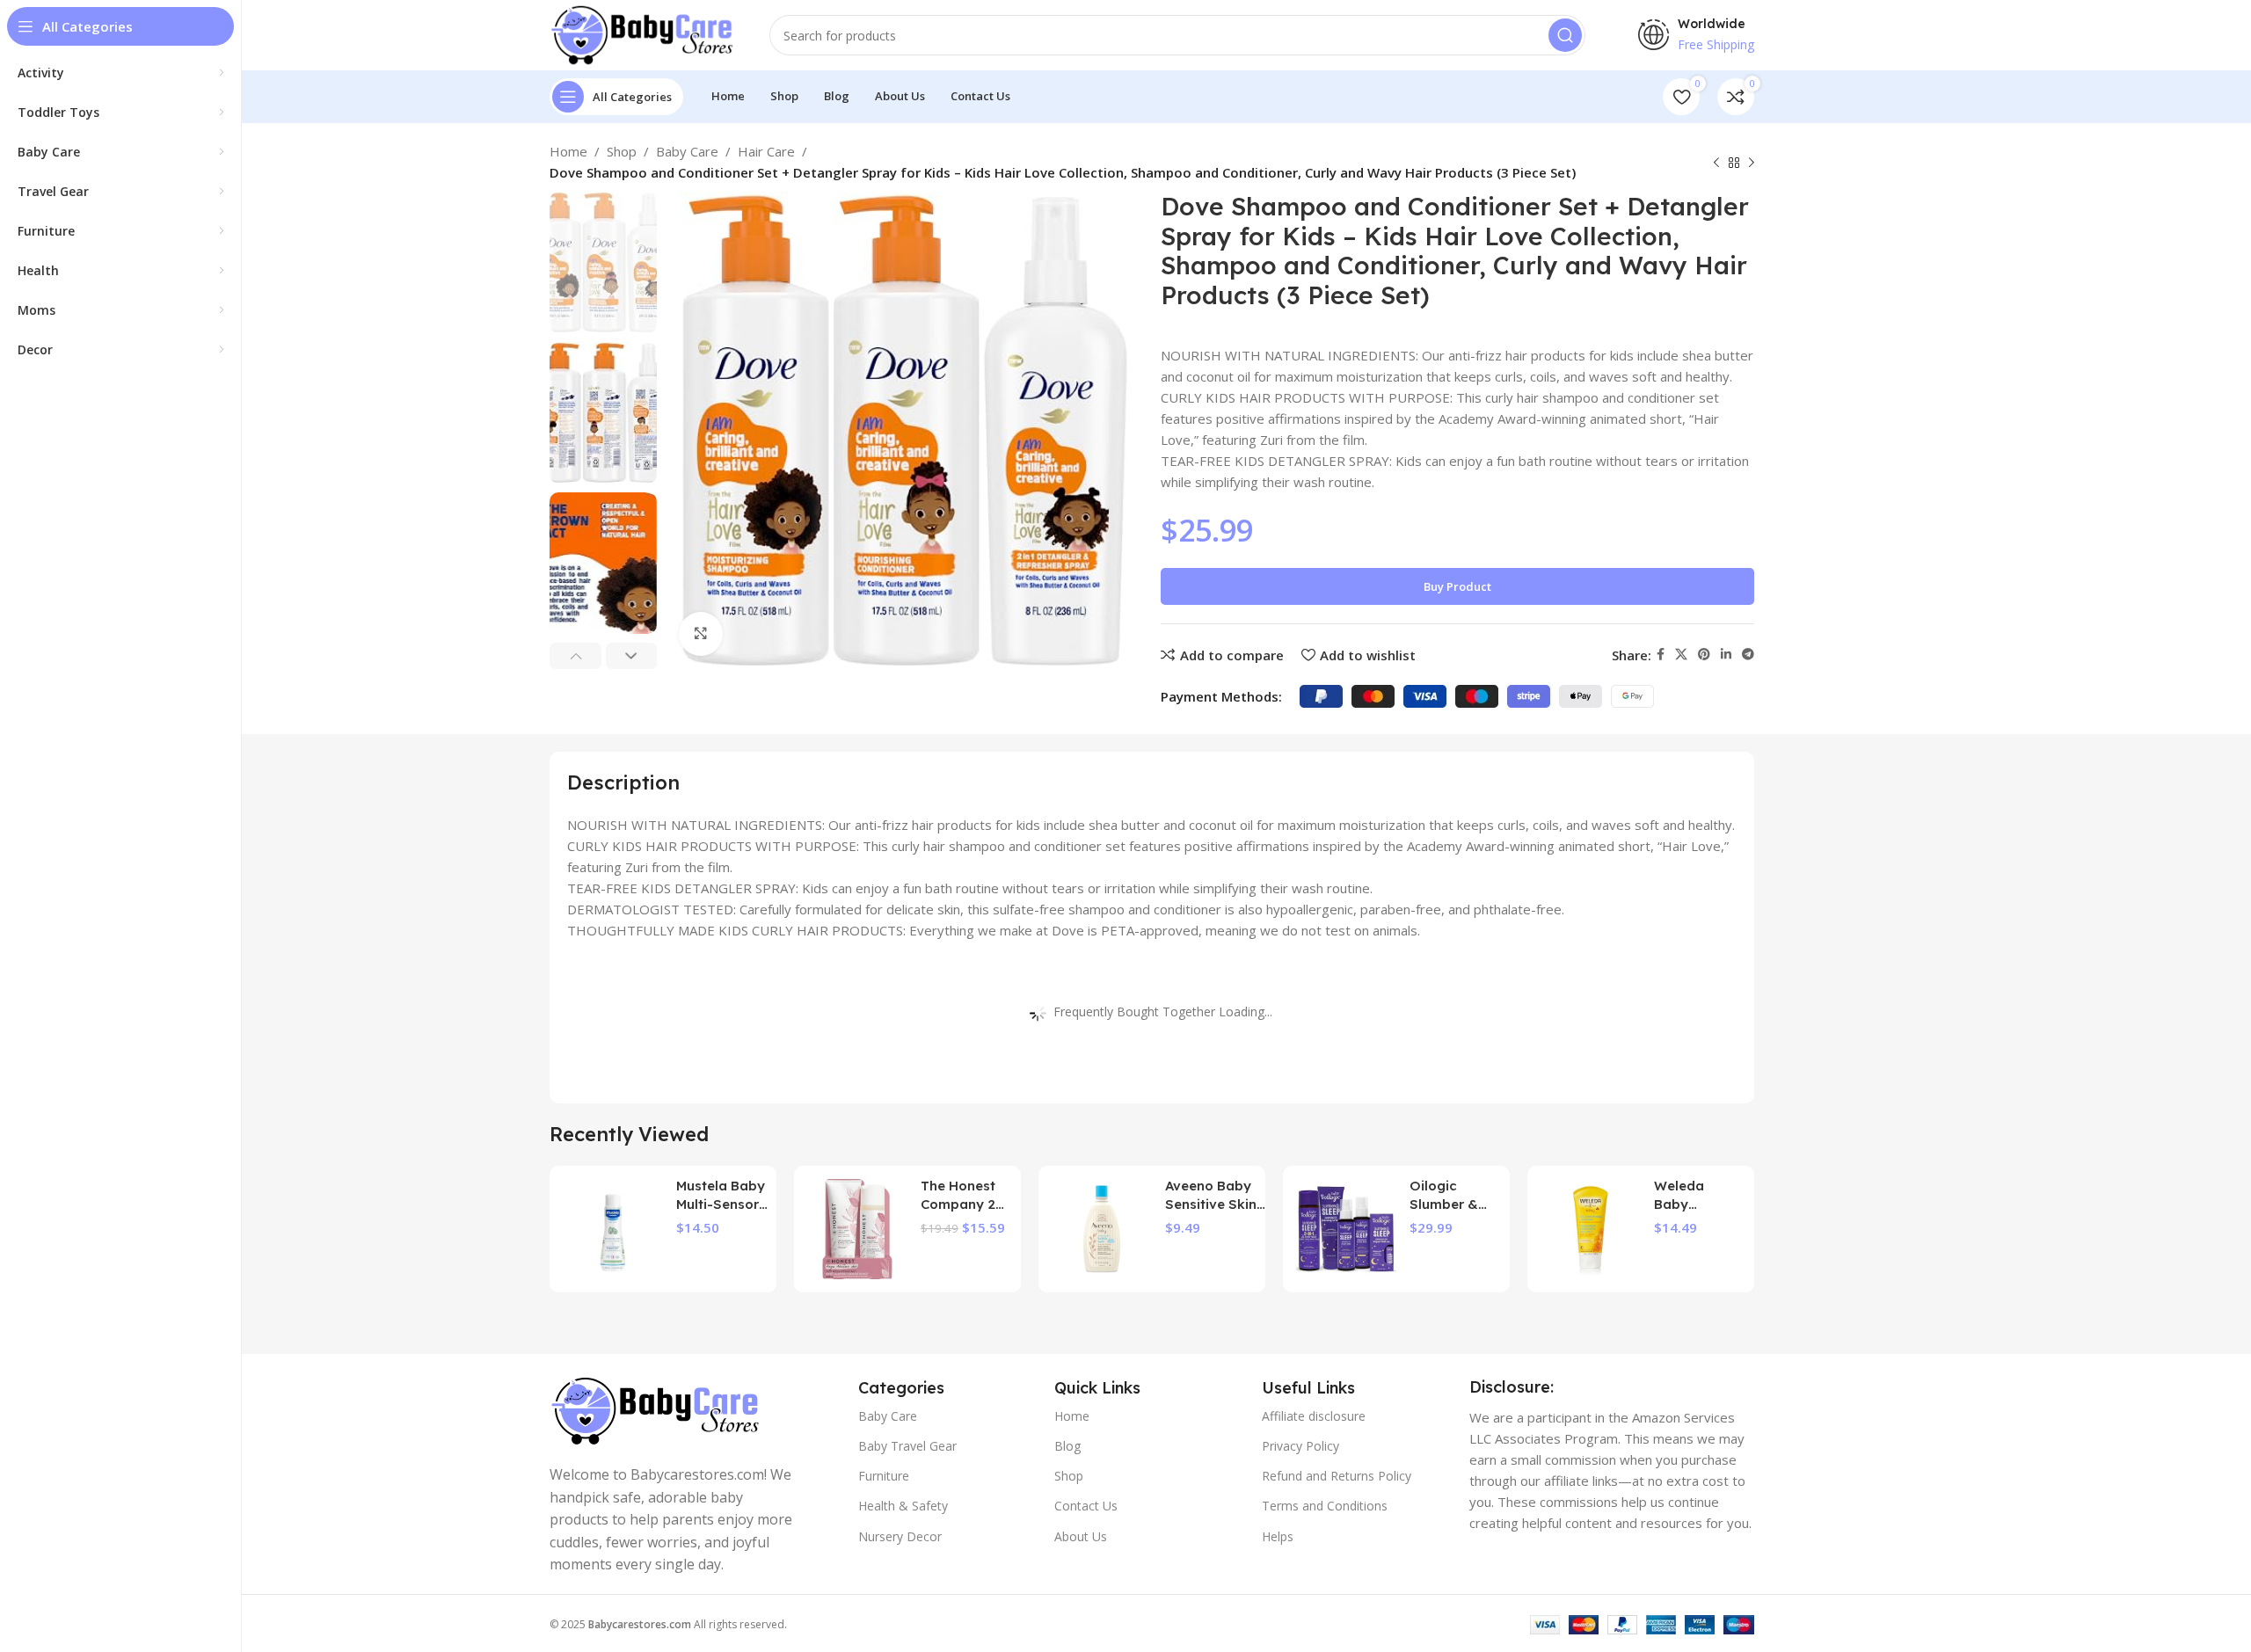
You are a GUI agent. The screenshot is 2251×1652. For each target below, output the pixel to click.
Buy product (1457, 586)
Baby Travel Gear (907, 1446)
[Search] (1565, 35)
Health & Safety (903, 1506)
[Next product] (1752, 164)
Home (568, 151)
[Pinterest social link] (1704, 655)
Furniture (884, 1476)
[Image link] (655, 1409)
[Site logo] (642, 33)
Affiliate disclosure (1314, 1416)
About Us (1081, 1536)
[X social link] (1681, 655)
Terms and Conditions (1325, 1506)
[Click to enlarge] (701, 634)
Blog (1067, 1446)
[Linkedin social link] (1726, 655)
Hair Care (766, 151)
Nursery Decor (900, 1536)
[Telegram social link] (1748, 655)
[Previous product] (1716, 164)
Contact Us (1086, 1506)
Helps (1278, 1536)
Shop (622, 151)
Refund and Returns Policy (1337, 1476)
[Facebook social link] (1661, 655)
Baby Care (687, 151)
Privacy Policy (1300, 1446)
